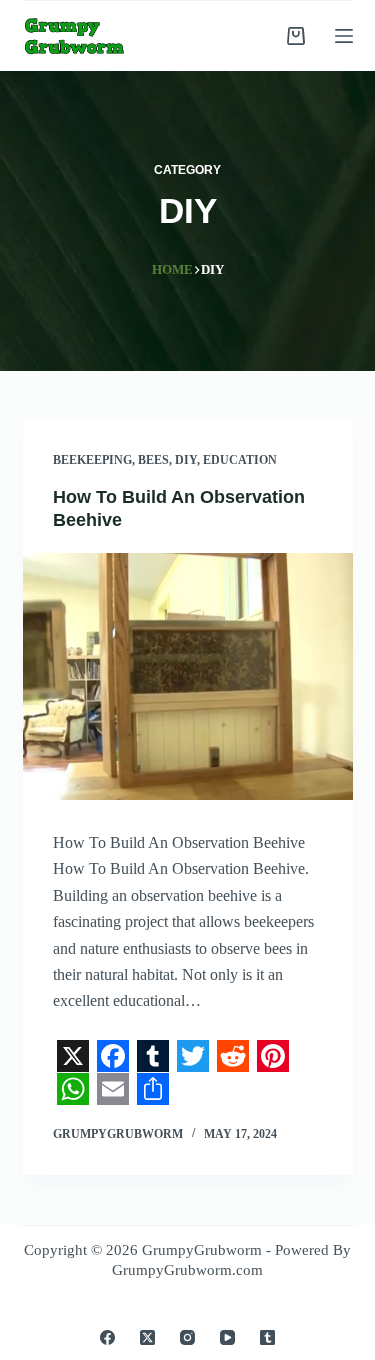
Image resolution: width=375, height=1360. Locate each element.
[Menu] (344, 36)
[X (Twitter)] (147, 1337)
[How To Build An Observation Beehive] (188, 677)
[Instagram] (187, 1337)
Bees (153, 460)
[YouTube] (227, 1337)
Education (240, 460)
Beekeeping (92, 460)
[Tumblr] (267, 1337)
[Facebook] (107, 1337)
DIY (186, 460)
